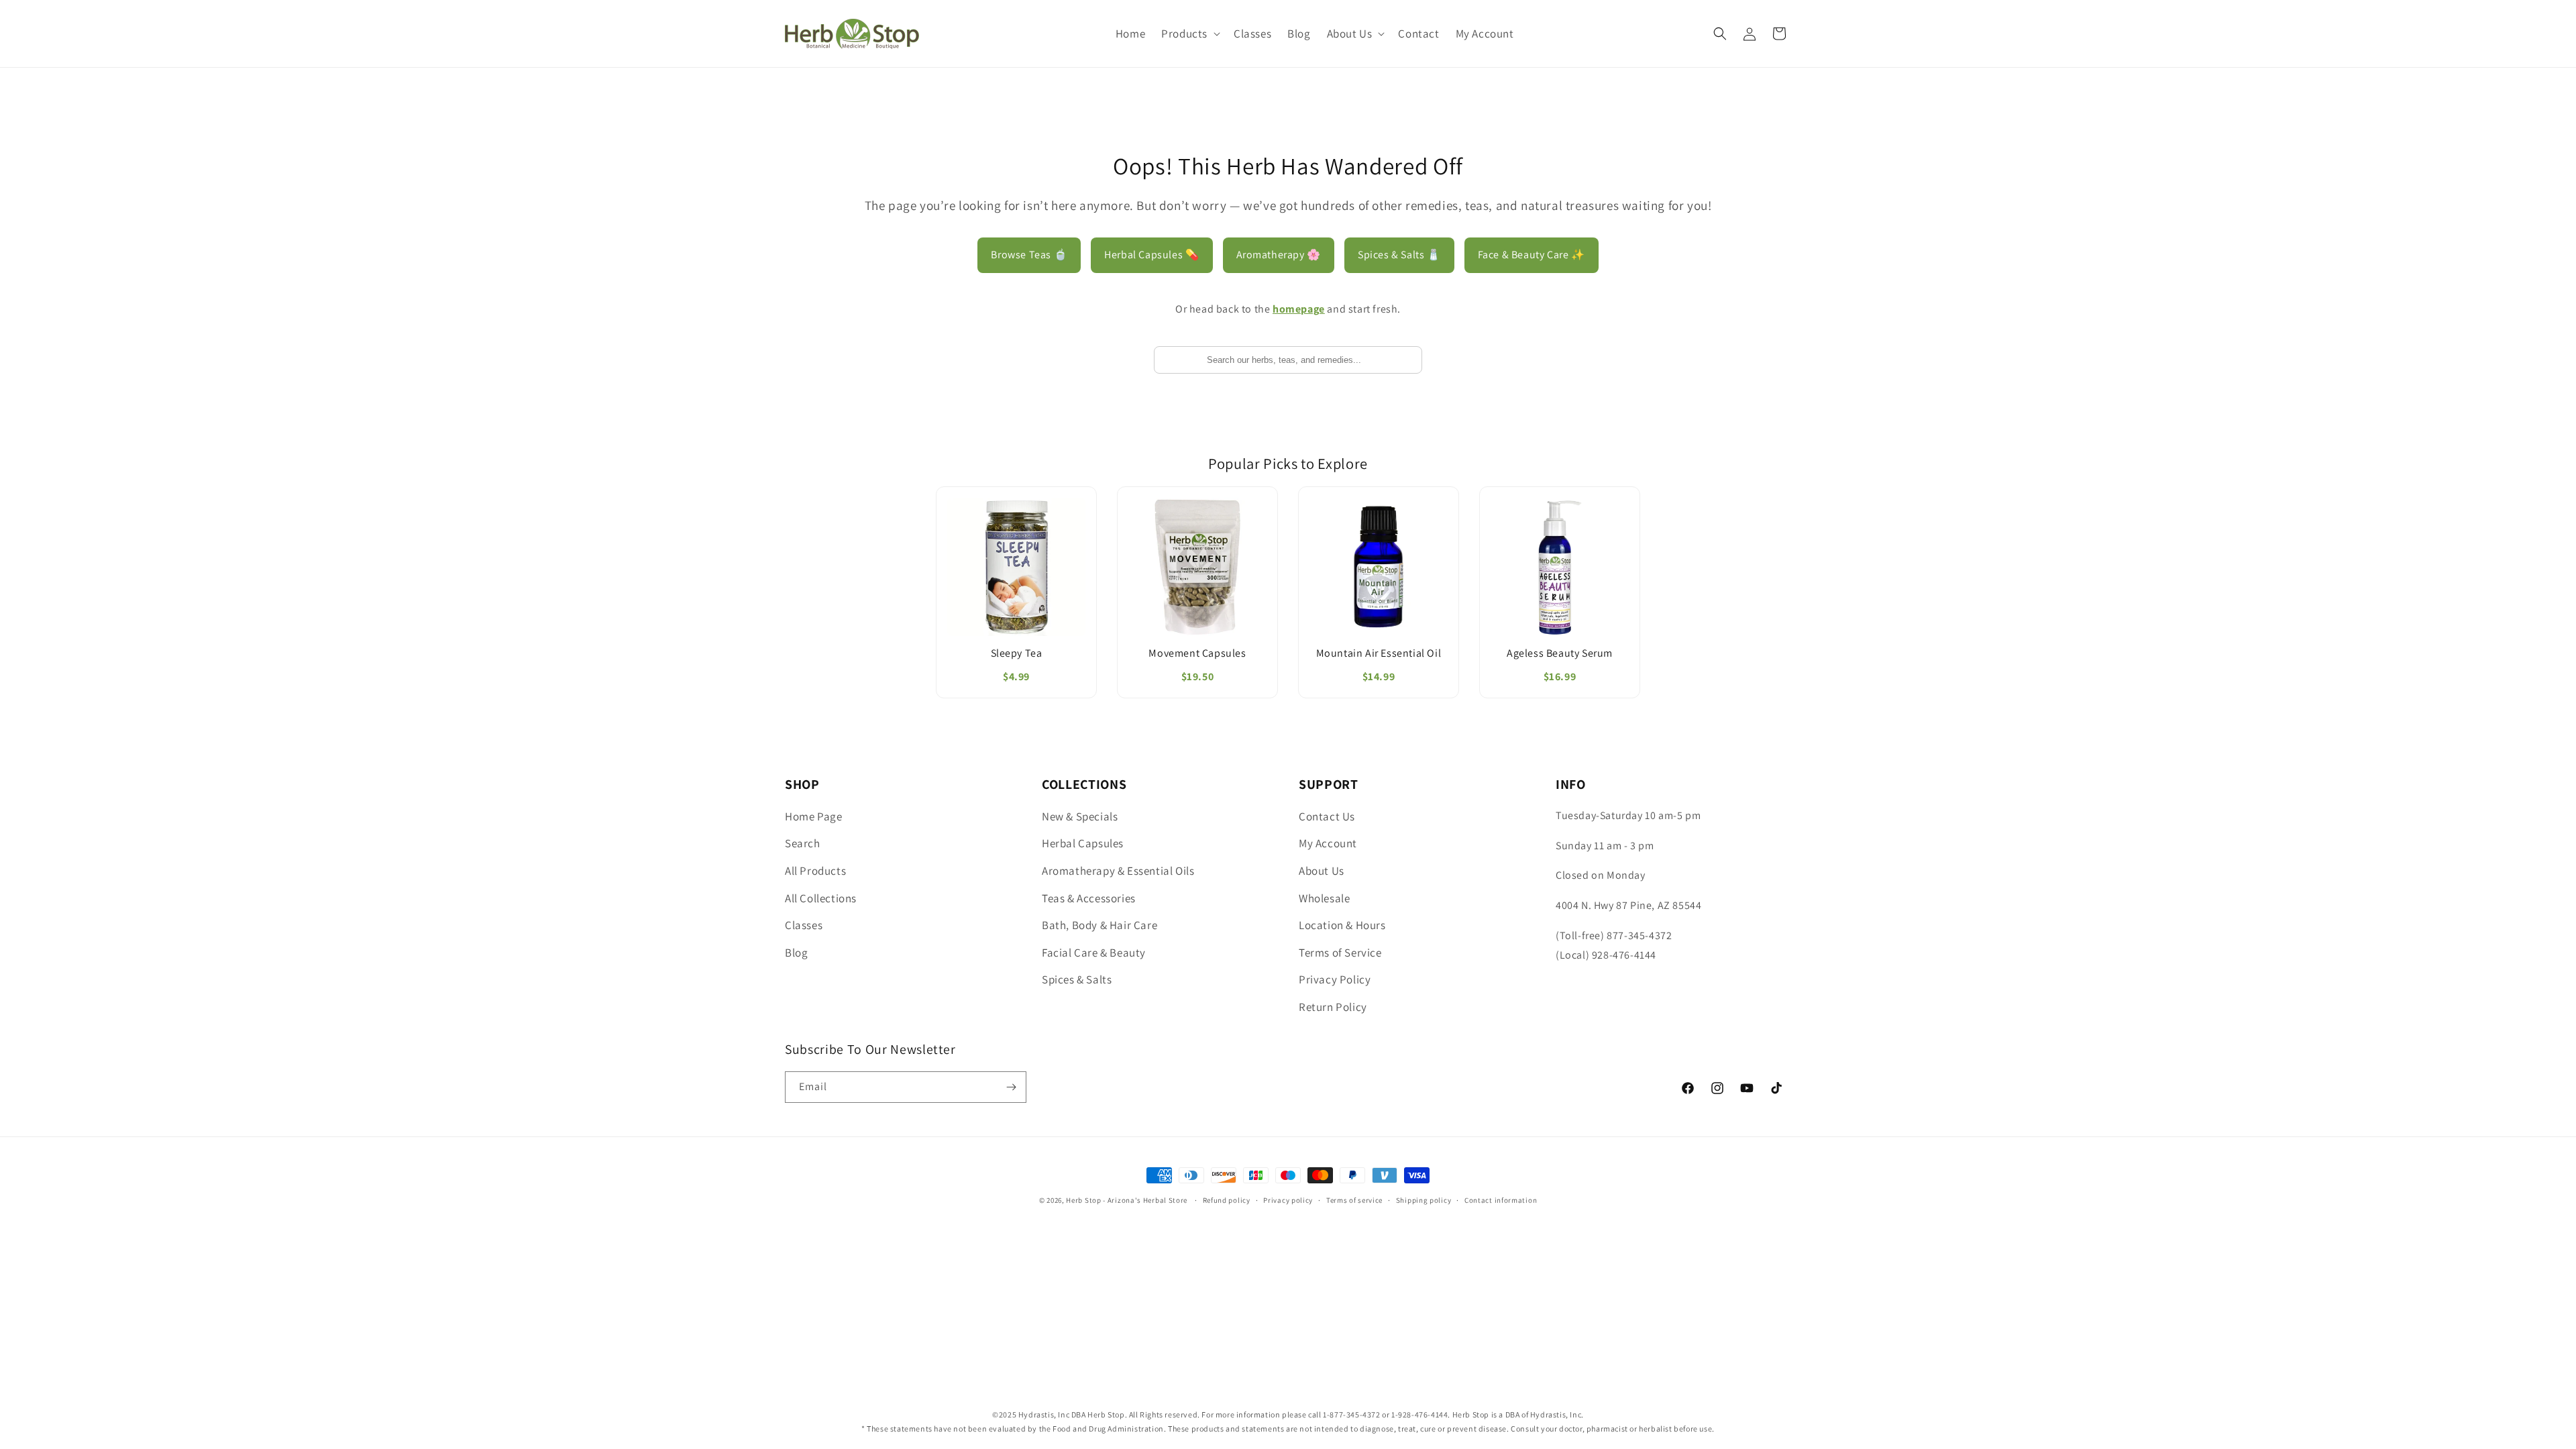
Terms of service (1354, 1200)
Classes (804, 925)
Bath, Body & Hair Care (1099, 925)
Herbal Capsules (1083, 843)
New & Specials (1080, 816)
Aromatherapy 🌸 (1279, 255)
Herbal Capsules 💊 (1151, 255)
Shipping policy (1424, 1200)
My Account (1328, 843)
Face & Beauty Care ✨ (1532, 255)
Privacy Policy (1335, 979)
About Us (1322, 871)
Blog (796, 953)
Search (803, 843)
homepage (1299, 309)
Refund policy (1227, 1200)
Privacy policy (1288, 1200)
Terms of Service (1340, 953)
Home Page (813, 816)
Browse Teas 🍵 (1029, 255)
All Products (815, 871)
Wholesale (1324, 898)
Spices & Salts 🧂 (1399, 255)
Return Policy (1333, 1007)
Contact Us (1327, 816)
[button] (1189, 34)
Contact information (1501, 1200)
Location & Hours (1342, 925)
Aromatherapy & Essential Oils (1118, 871)
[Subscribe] (1011, 1087)
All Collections (821, 898)
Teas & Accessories (1089, 898)
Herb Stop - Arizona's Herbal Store (1127, 1200)
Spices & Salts (1077, 979)
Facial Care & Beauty (1094, 953)
